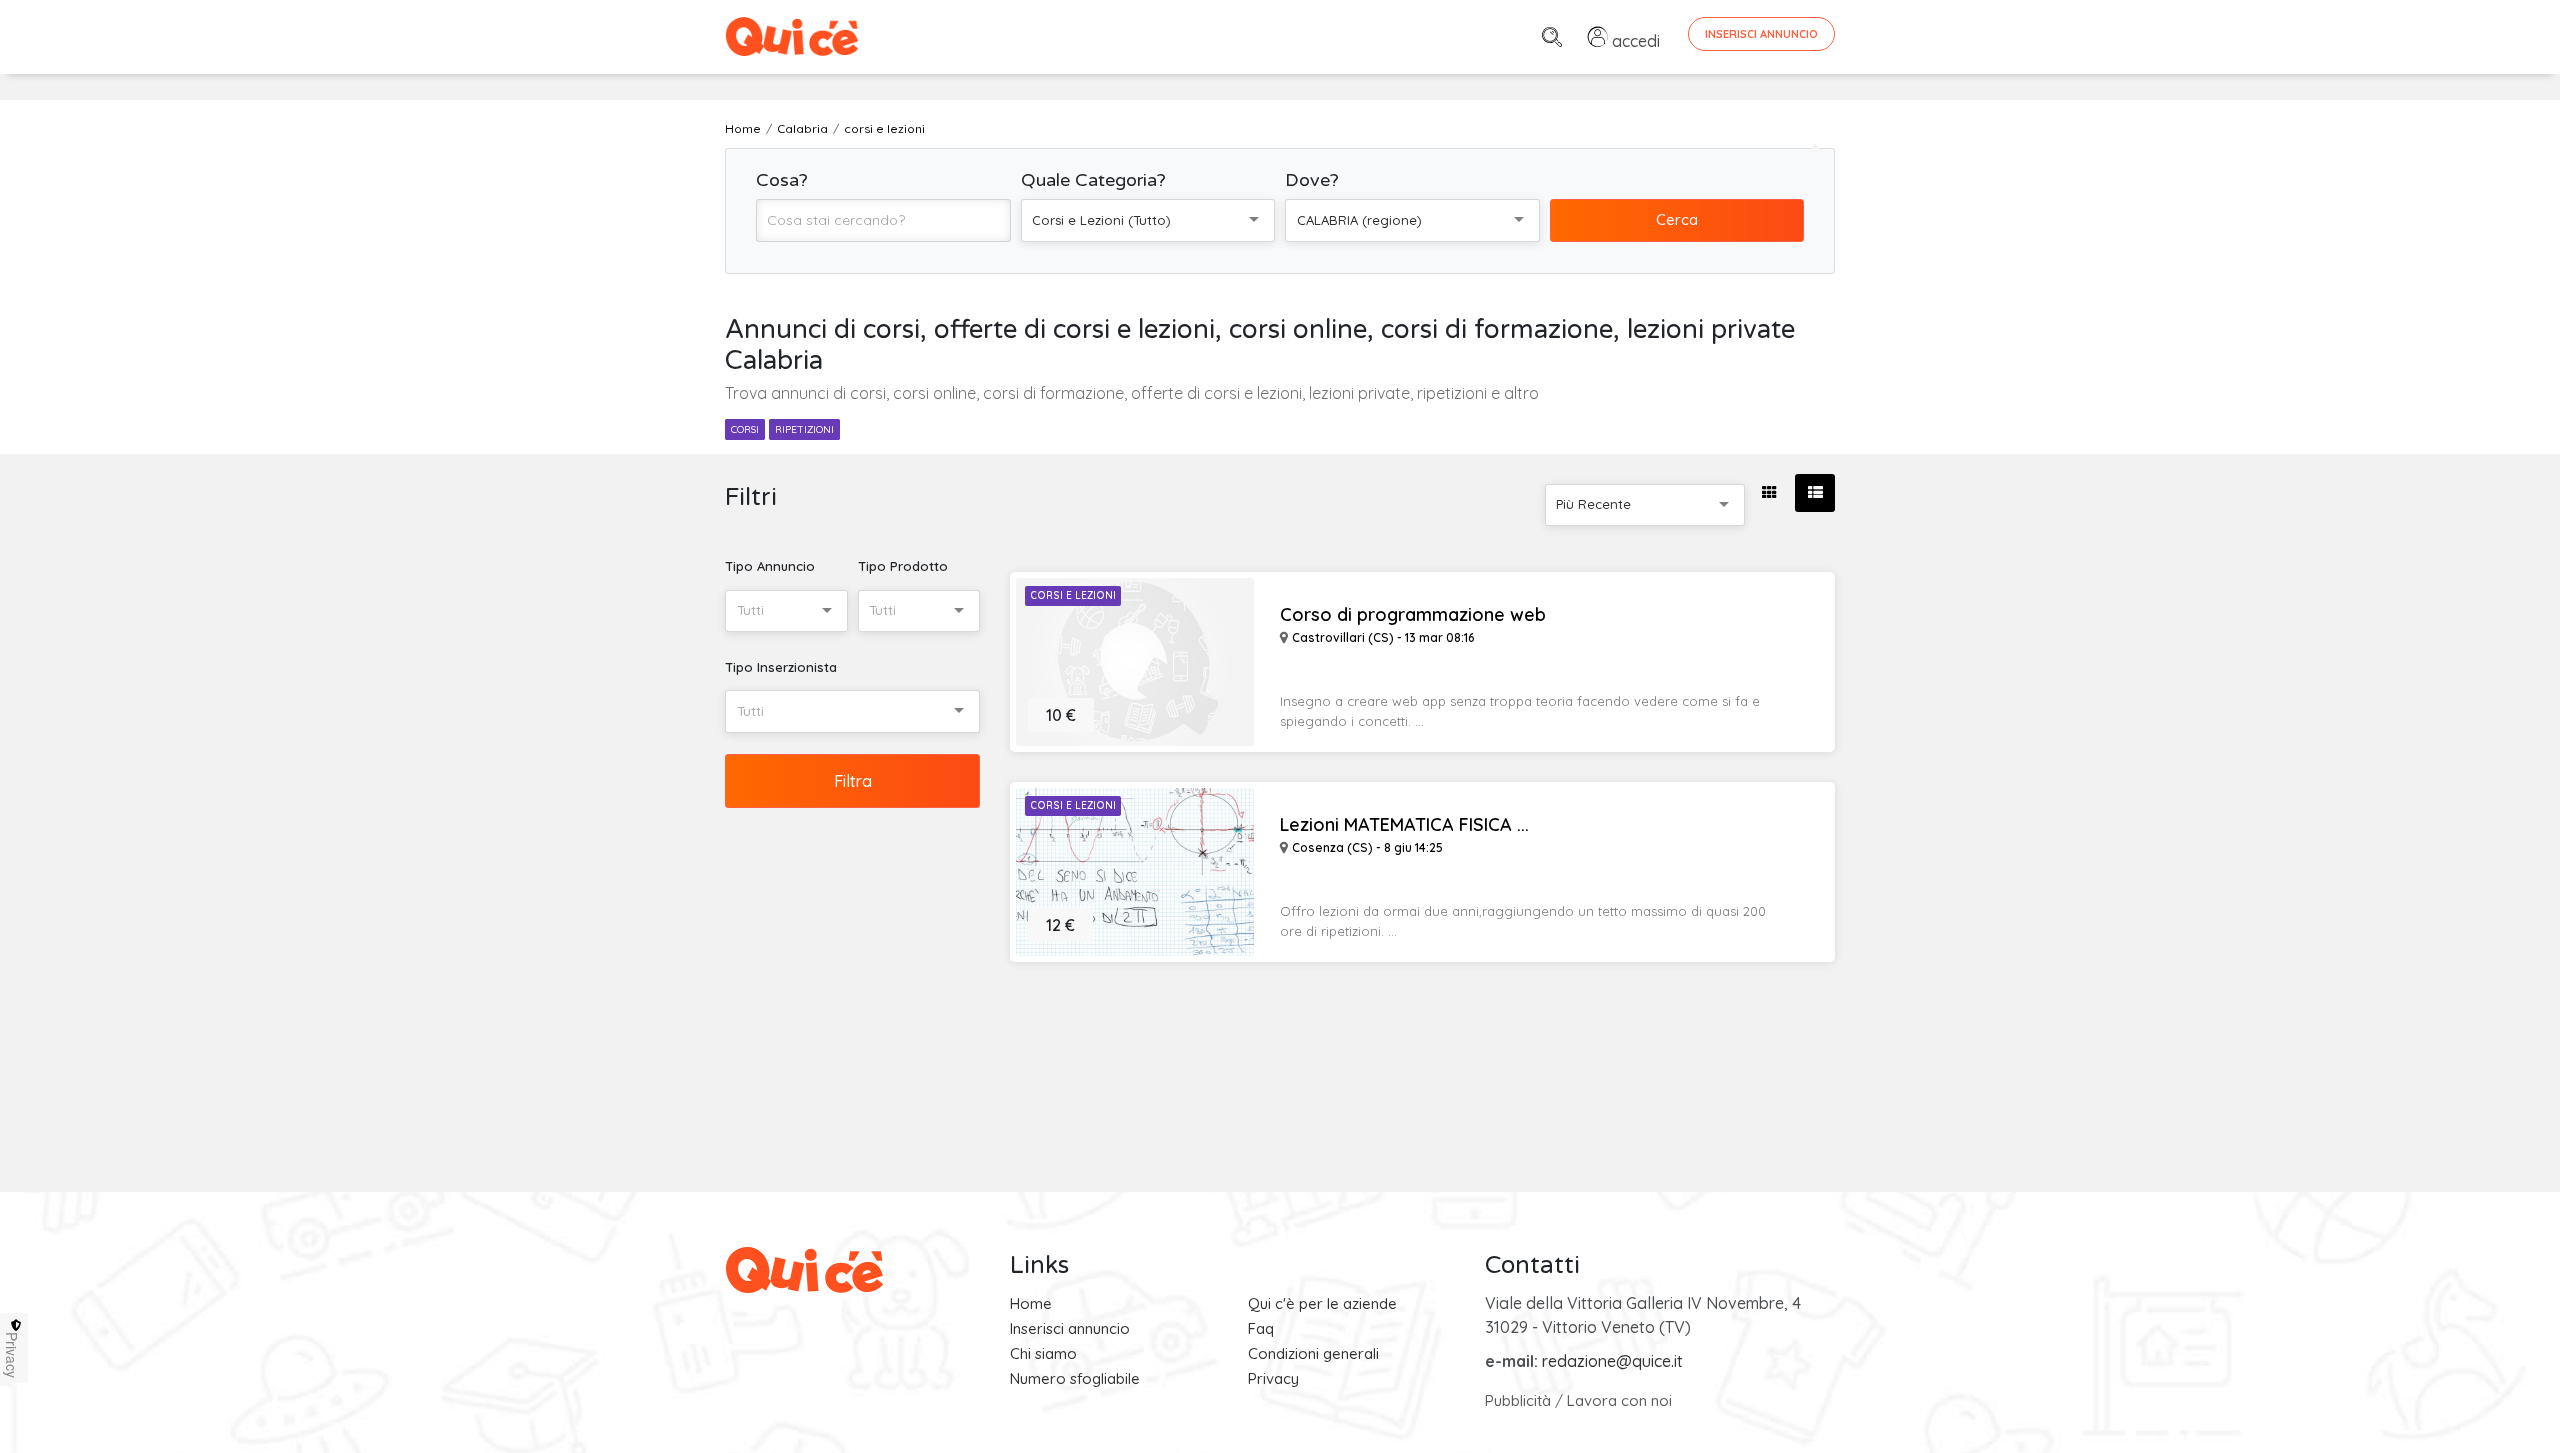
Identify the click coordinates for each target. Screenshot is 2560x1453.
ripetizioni (804, 429)
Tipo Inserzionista (781, 667)
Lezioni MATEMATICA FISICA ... (1404, 825)
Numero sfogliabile (1075, 1378)
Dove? (1312, 180)
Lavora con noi (1619, 1400)
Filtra (853, 781)
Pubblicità (1518, 1400)
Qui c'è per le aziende (1322, 1303)
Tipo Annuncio (770, 566)
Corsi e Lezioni (1073, 595)
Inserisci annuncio (1070, 1328)
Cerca (1677, 219)
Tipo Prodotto (903, 566)
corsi (745, 429)
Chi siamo (1043, 1353)
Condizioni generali (1313, 1353)
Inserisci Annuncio (1761, 34)
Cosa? (782, 180)
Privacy (1273, 1378)
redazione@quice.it (1612, 1361)
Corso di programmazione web (1413, 615)
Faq (1261, 1328)
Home (1031, 1303)
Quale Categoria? (1093, 180)
